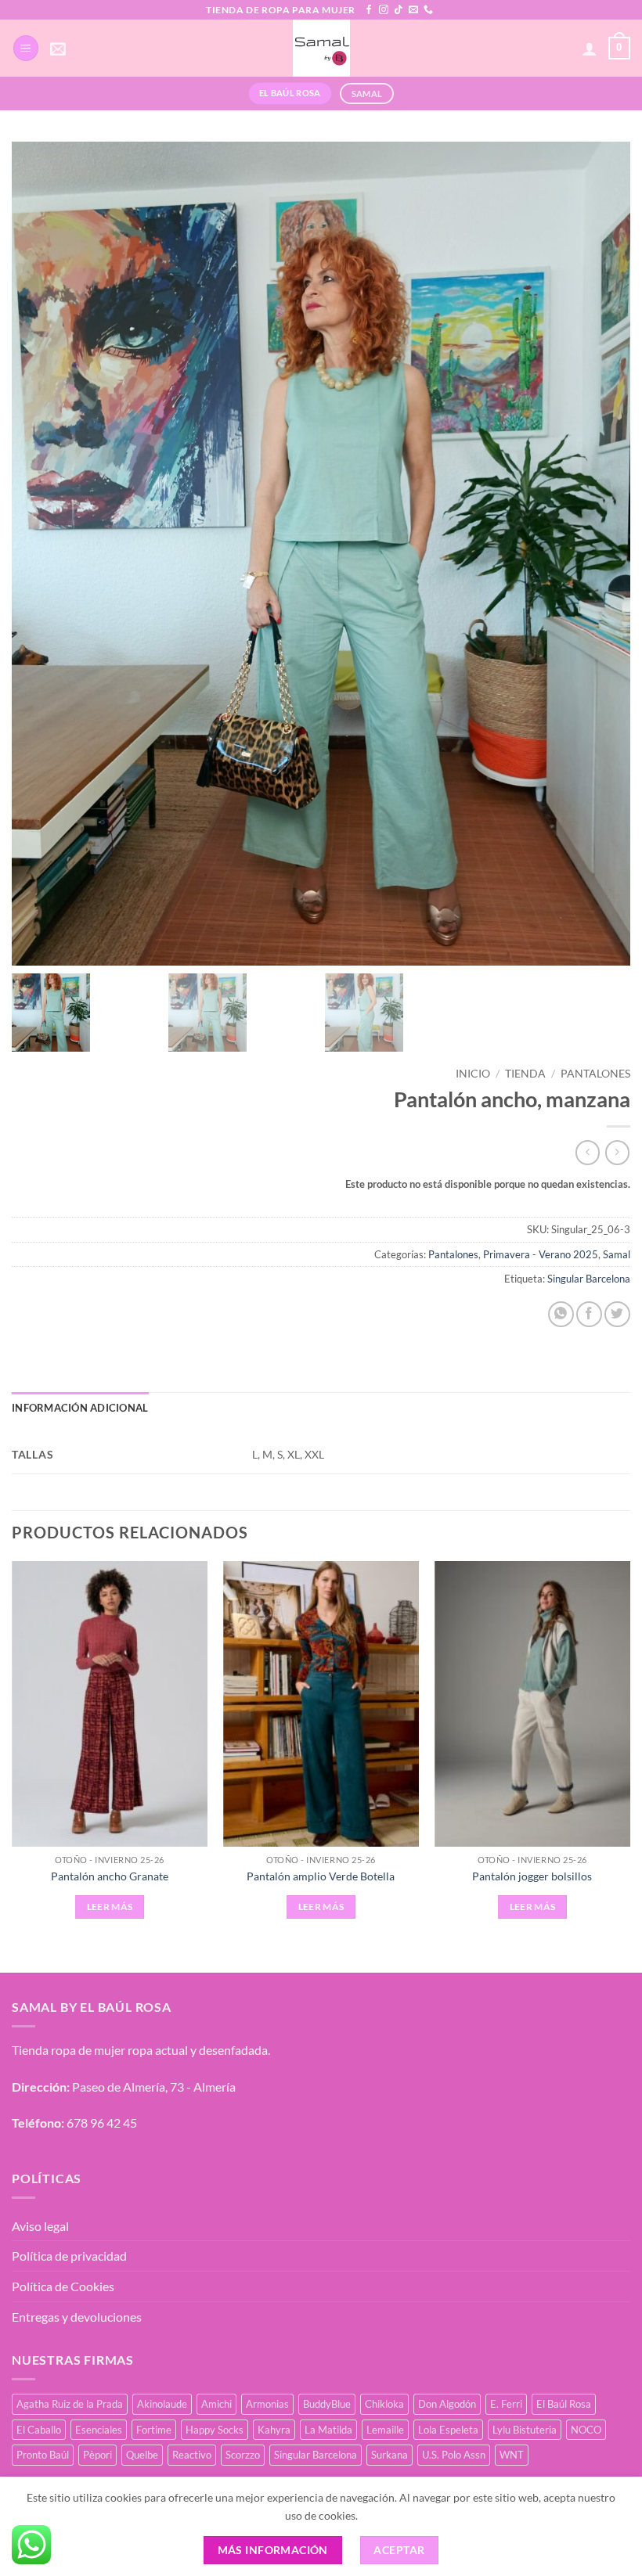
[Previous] (13, 1754)
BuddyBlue (327, 2404)
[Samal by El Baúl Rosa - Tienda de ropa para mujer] (321, 48)
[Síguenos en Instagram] (384, 10)
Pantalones (595, 1074)
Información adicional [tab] (80, 1408)
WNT (512, 2455)
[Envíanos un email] (413, 10)
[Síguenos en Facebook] (369, 10)
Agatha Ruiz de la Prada (70, 2404)
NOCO (586, 2430)
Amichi (216, 2404)
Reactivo (192, 2455)
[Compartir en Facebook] (589, 1314)
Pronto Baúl (43, 2455)
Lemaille (385, 2430)
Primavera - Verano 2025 (541, 1254)
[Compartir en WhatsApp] (561, 1314)
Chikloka (384, 2404)
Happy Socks (215, 2430)
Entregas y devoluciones (77, 2317)
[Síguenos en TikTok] (399, 10)
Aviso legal (40, 2226)
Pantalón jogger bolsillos (532, 1876)
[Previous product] (617, 1152)
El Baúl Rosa (564, 2404)
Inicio (473, 1074)
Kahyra (274, 2430)
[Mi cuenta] (590, 49)
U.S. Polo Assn (454, 2455)
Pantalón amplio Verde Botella (321, 1876)
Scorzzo (243, 2455)
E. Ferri (506, 2404)
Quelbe (142, 2455)
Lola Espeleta (448, 2430)
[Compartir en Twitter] (617, 1314)
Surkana (390, 2455)
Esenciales (99, 2430)
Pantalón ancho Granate (110, 1876)
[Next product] (588, 1152)
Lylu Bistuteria (525, 2430)
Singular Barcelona (589, 1279)
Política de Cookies (63, 2286)
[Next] (629, 1754)
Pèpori (97, 2455)
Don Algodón (447, 2404)
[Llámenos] (428, 10)
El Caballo (39, 2430)
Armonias (267, 2404)
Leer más (110, 1907)
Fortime (154, 2430)
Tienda (525, 1074)
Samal (617, 1254)
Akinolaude (162, 2404)
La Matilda (328, 2430)
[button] (26, 48)
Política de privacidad (69, 2256)
